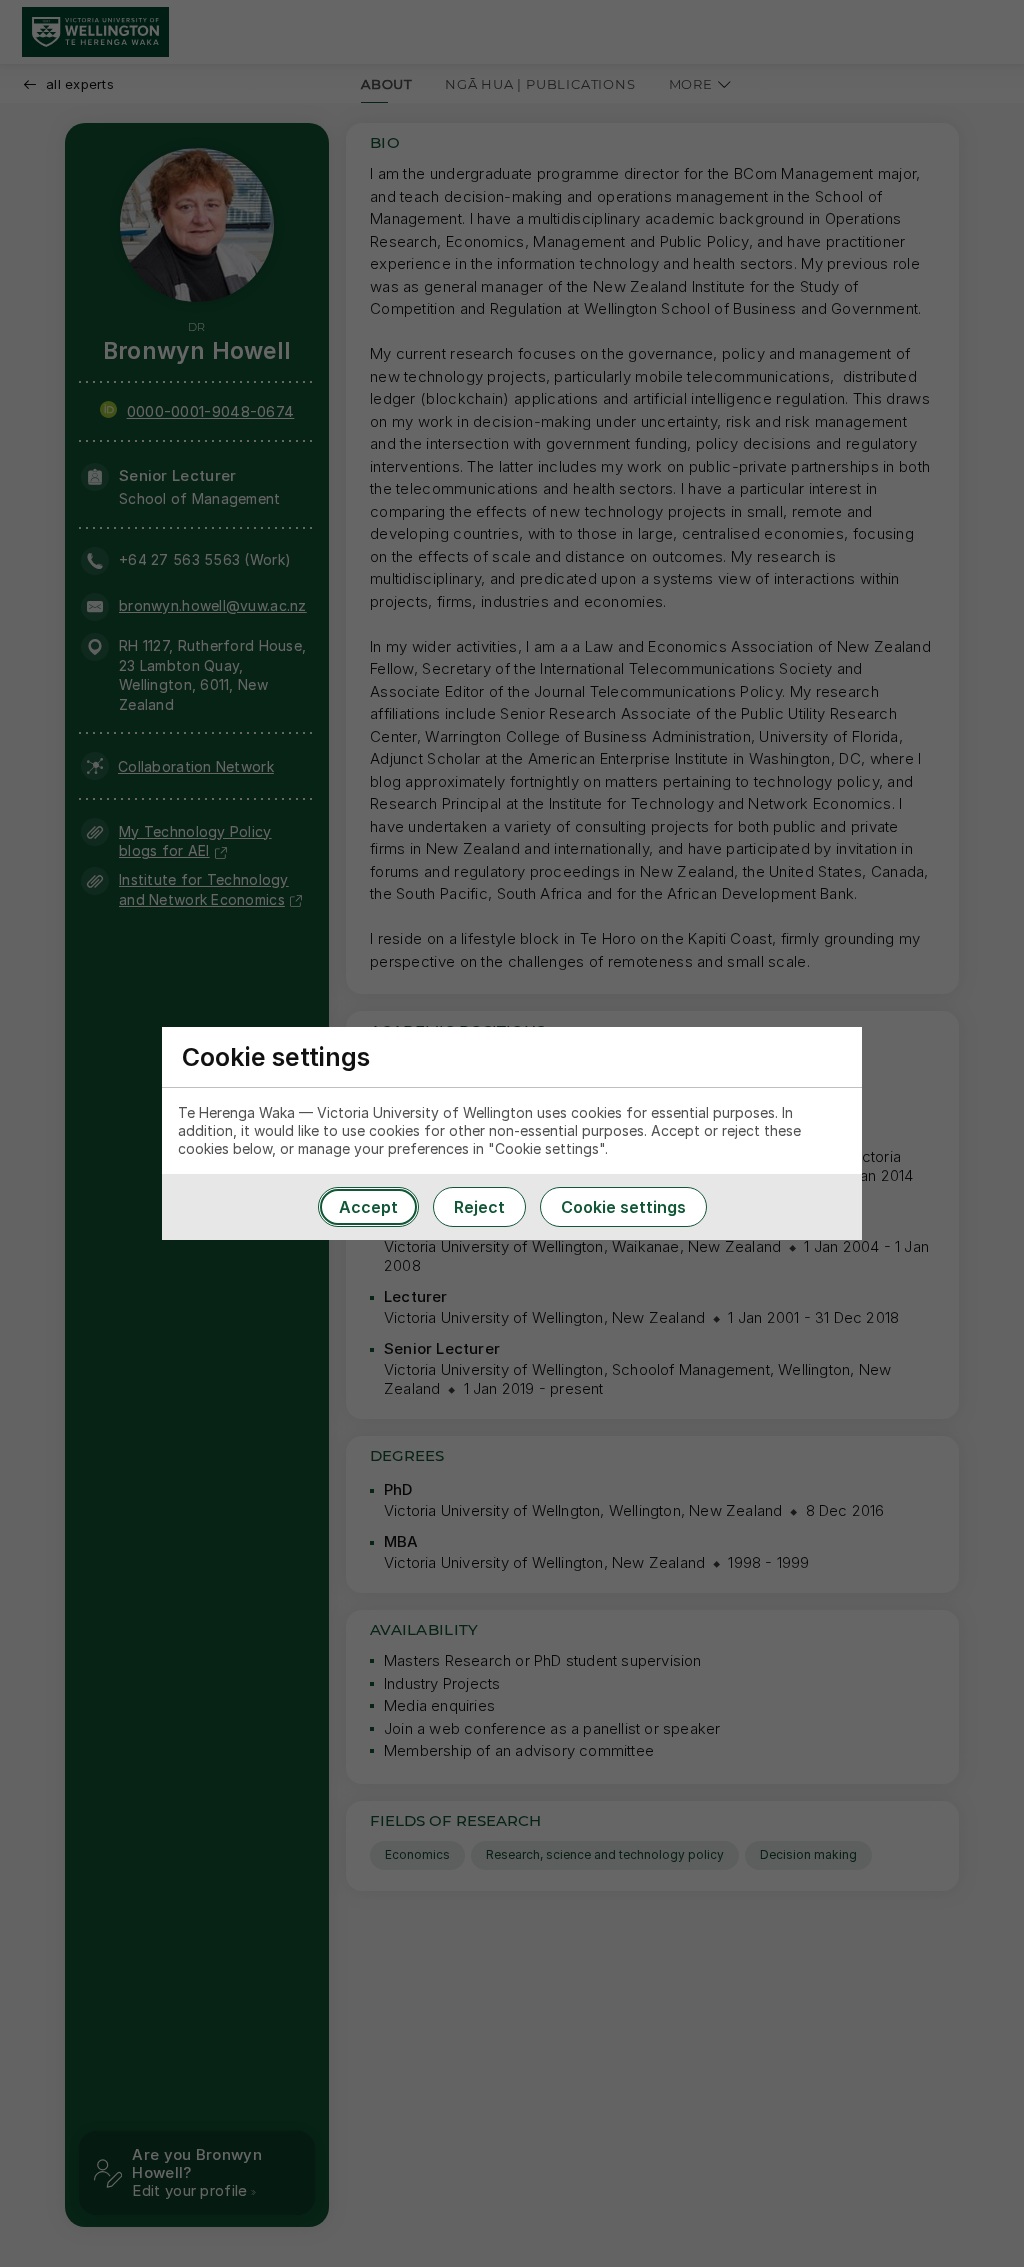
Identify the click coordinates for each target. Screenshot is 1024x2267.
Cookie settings (623, 1207)
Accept (368, 1207)
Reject (479, 1207)
